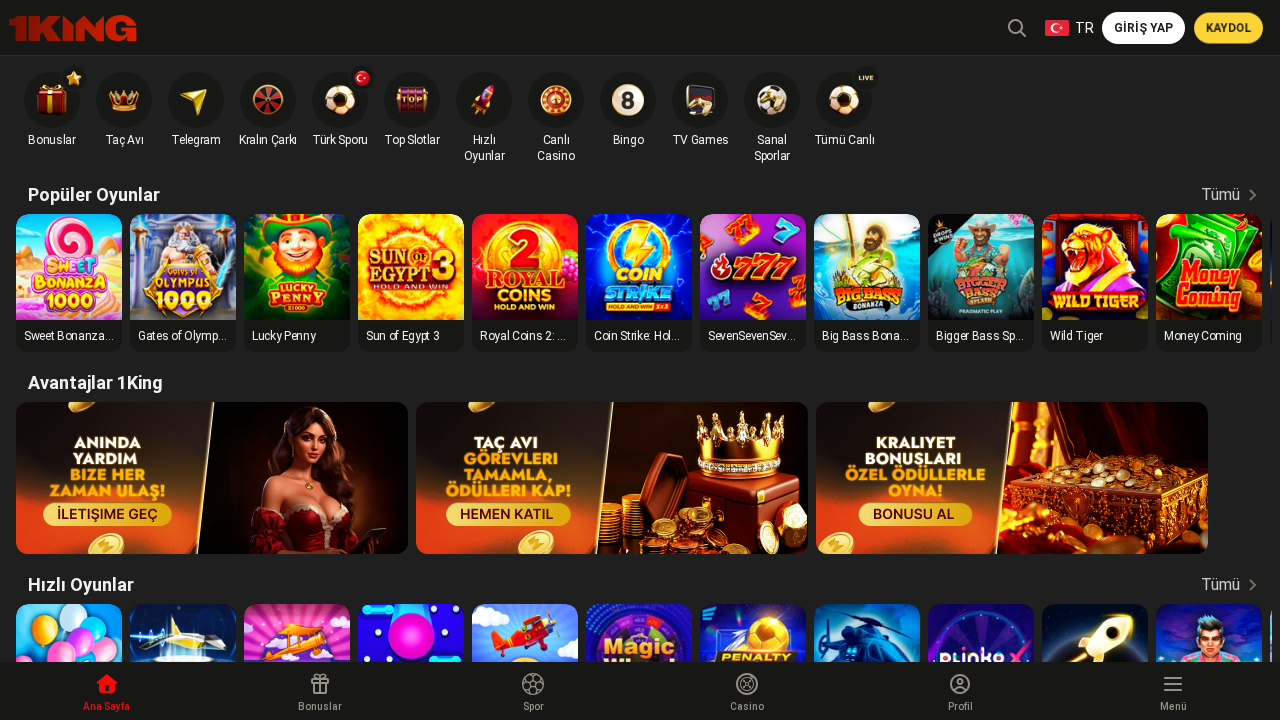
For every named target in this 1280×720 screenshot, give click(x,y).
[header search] (1017, 28)
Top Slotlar (411, 140)
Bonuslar (51, 140)
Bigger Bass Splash (986, 336)
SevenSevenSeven (753, 336)
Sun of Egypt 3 (403, 336)
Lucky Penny (283, 336)
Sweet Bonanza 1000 (79, 336)
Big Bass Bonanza (871, 336)
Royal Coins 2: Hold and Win (553, 336)
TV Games (700, 140)
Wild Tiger (1076, 336)
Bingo (628, 140)
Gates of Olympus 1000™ (203, 336)
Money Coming (1203, 336)
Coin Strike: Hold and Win (658, 336)
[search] (73, 28)
